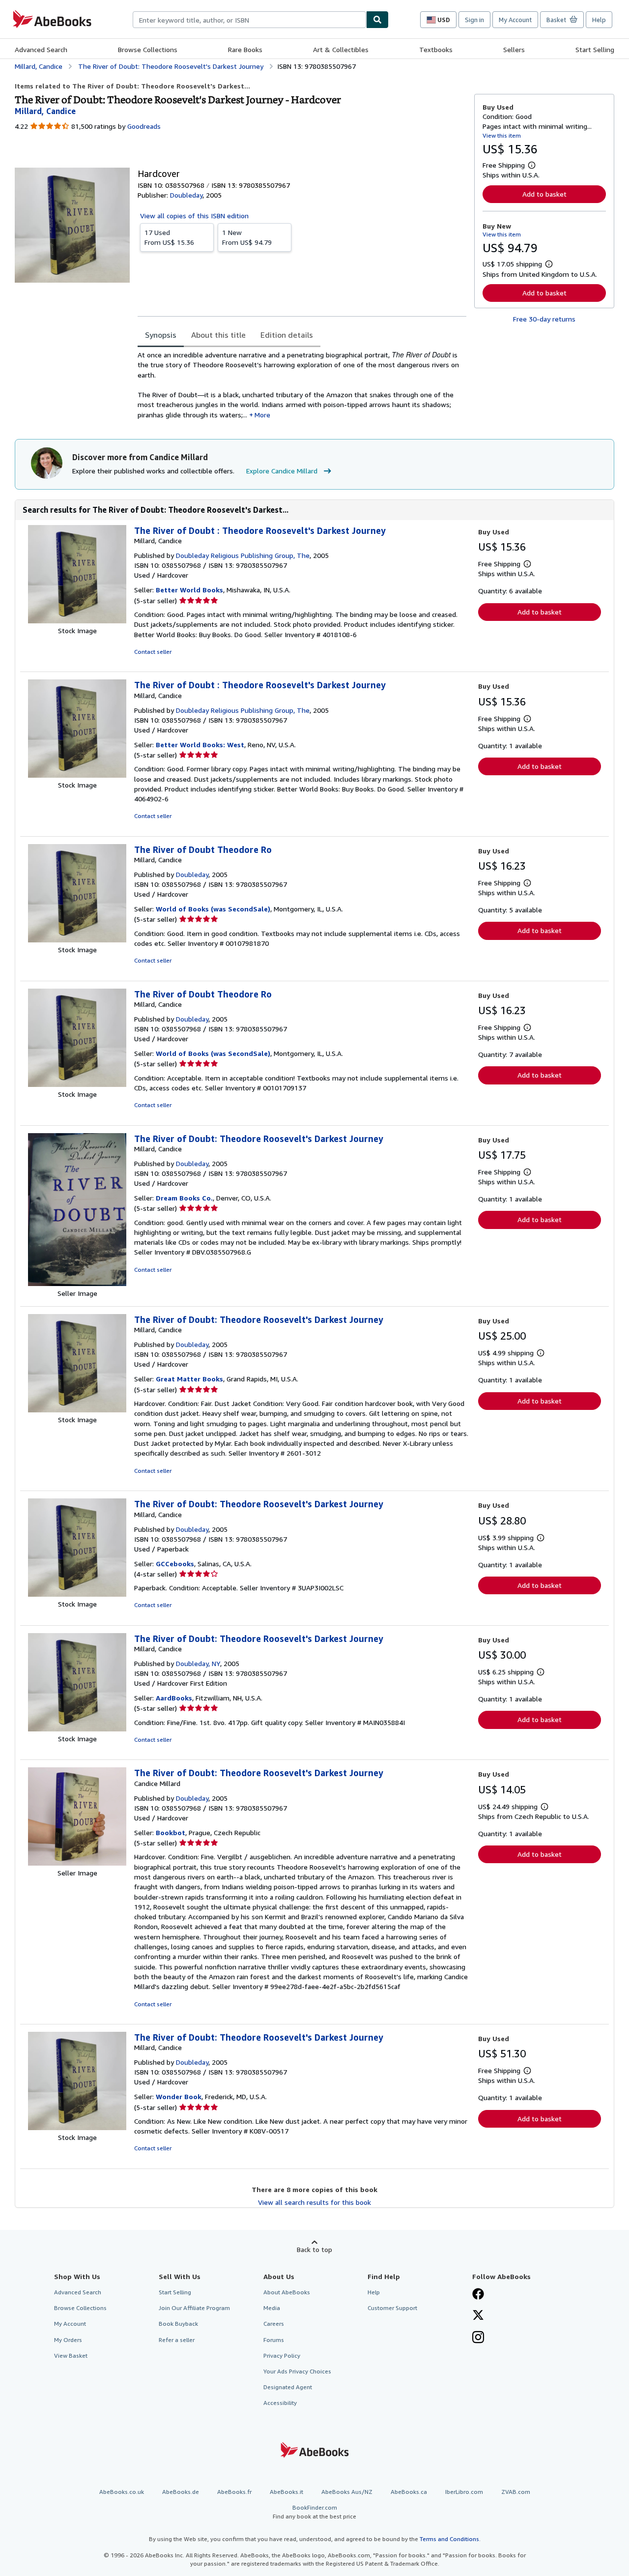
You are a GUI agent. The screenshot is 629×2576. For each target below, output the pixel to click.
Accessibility (280, 2403)
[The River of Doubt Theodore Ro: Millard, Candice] (77, 940)
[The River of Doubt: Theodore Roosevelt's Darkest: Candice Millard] (77, 1863)
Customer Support (392, 2308)
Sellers (514, 49)
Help (599, 20)
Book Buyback (178, 2324)
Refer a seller (177, 2340)
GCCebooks (175, 1564)
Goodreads (144, 126)
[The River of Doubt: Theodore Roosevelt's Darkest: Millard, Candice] (77, 1283)
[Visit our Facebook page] (478, 2295)
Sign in (474, 20)
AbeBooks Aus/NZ (347, 2492)
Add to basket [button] (544, 194)
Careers (274, 2324)
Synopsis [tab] (161, 335)
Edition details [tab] (287, 335)
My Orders (68, 2340)
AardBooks (174, 1698)
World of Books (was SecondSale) (213, 909)
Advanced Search (41, 49)
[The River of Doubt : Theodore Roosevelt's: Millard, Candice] (77, 621)
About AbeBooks (287, 2292)
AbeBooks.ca (409, 2492)
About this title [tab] (218, 335)
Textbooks (436, 49)
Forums (274, 2340)
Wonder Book (179, 2096)
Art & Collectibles (341, 49)
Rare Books (245, 49)
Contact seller (153, 652)
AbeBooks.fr (234, 2492)
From (169, 237)
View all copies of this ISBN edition (194, 216)
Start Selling (595, 49)
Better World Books (189, 590)
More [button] (262, 415)
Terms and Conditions (449, 2539)
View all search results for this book (314, 2202)
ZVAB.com (516, 2492)
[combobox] (249, 20)
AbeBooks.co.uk (122, 2492)
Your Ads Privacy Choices (297, 2371)
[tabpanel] (302, 385)
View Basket (71, 2356)
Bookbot (171, 1832)
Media (272, 2308)
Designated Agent (288, 2387)
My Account (515, 20)
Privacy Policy (282, 2356)
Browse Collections (148, 49)
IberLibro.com (464, 2492)
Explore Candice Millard (282, 471)
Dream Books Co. (184, 1198)
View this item (502, 135)
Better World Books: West (200, 745)
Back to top (314, 2249)
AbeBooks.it (286, 2492)
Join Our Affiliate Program (194, 2308)
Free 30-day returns (544, 319)
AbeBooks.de (181, 2492)
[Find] (377, 20)
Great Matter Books (189, 1379)
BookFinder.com (314, 2512)
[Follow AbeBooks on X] (478, 2316)
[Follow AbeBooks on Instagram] (478, 2338)
